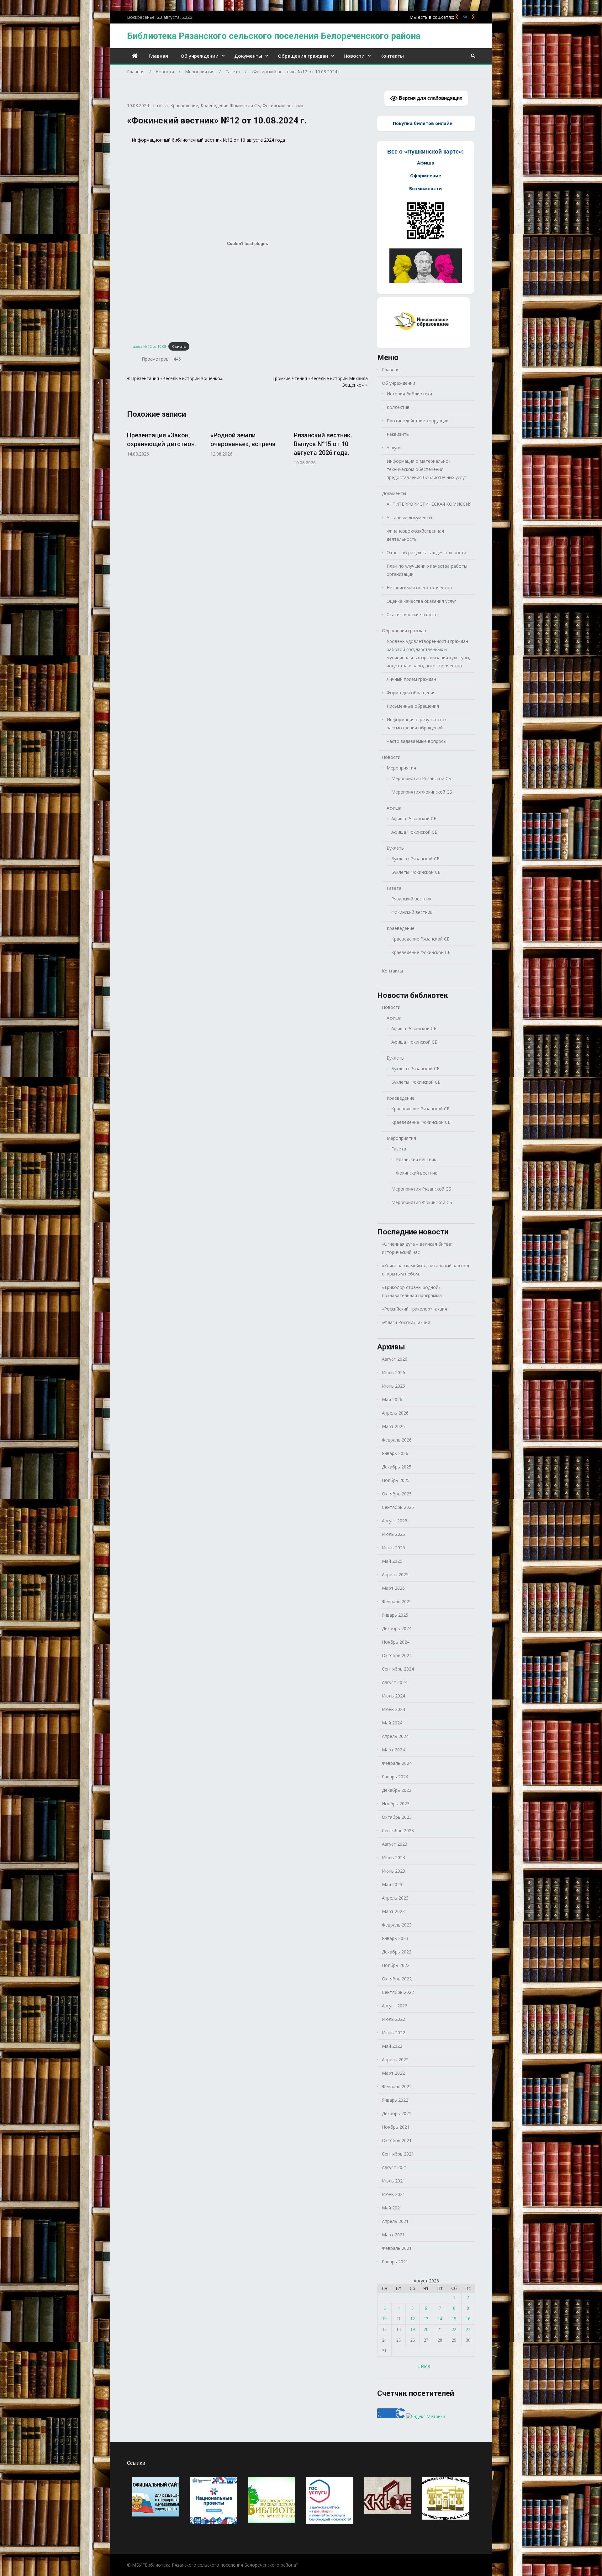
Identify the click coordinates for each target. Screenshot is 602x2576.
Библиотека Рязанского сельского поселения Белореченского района (274, 36)
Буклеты (396, 848)
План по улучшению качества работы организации (427, 570)
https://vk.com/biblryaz (465, 17)
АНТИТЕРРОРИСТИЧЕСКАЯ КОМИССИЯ (429, 504)
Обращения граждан (303, 56)
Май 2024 (392, 1723)
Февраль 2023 (397, 1925)
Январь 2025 (395, 1615)
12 (413, 2319)
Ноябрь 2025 (396, 1480)
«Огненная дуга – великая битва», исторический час (418, 1248)
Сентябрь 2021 (398, 2154)
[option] (164, 441)
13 (426, 2319)
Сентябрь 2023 (398, 1830)
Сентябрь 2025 (398, 1507)
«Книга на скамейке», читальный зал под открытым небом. (425, 1270)
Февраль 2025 (397, 1601)
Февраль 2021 (397, 2248)
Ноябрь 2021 (396, 2127)
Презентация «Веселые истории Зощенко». (177, 378)
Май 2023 (392, 1884)
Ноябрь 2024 (396, 1642)
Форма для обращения (411, 693)
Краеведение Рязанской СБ (420, 939)
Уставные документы (409, 517)
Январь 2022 (395, 2100)
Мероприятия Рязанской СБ (421, 778)
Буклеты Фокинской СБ (416, 872)
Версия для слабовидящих (430, 98)
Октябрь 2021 (397, 2140)
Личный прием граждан (411, 679)
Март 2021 (393, 2235)
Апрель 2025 (395, 1575)
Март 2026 (393, 1426)
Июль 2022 (393, 2019)
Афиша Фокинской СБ (414, 832)
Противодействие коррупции (418, 421)
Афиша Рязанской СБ (414, 819)
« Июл (424, 2366)
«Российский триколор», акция (415, 1309)
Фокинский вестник (283, 105)
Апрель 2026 (395, 1413)
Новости (354, 56)
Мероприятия (401, 768)
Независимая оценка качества (419, 588)
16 (468, 2319)
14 (440, 2319)
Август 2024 (395, 1682)
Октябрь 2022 (397, 1979)
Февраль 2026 (397, 1440)
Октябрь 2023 (397, 1817)
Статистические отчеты (412, 615)
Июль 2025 (393, 1534)
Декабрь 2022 (397, 1952)
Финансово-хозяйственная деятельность (415, 535)
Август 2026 (395, 1359)
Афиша (394, 808)
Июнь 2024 (393, 1709)
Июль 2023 (393, 1857)
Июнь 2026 (393, 1386)
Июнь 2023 (393, 1871)
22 (454, 2330)
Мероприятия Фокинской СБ (422, 792)
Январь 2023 (395, 1938)
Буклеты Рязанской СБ (415, 859)
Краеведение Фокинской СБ (230, 105)
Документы (248, 56)
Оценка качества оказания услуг (421, 601)
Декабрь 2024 (397, 1628)
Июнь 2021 (393, 2194)
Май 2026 (392, 1399)
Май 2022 (392, 2046)
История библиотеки (409, 394)
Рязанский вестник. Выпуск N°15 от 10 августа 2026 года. (323, 444)
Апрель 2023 (395, 1898)
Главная (158, 56)
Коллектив (398, 407)
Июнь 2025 (393, 1548)
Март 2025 (393, 1588)
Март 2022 (393, 2073)
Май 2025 (392, 1561)
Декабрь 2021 (397, 2113)
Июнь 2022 (393, 2033)
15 (454, 2319)
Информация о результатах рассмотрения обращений (417, 724)
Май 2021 (392, 2208)
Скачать (179, 346)
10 (384, 2319)
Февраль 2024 (397, 1763)
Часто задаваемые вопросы (417, 741)
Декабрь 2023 (397, 1790)
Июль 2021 (393, 2181)
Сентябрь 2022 (398, 1992)
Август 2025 (395, 1521)
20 (426, 2330)
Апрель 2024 (395, 1736)
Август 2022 (395, 2006)
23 (468, 2330)
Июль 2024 (393, 1696)
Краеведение (184, 105)
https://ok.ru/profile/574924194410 (473, 17)
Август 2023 (395, 1844)
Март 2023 (393, 1911)
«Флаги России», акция (406, 1322)
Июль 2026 (393, 1372)
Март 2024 (393, 1750)
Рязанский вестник (411, 899)
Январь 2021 (395, 2262)
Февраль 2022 (397, 2086)
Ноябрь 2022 (396, 1965)
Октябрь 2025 (397, 1494)
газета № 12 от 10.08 (149, 346)
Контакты (392, 56)
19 (413, 2330)
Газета (160, 105)
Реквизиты (398, 434)
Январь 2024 (395, 1777)
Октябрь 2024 (397, 1655)
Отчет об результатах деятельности (426, 553)
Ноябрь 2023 (396, 1804)
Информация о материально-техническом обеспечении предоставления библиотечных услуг (427, 469)
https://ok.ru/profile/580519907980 (457, 17)
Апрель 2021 (395, 2221)
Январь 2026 (395, 1453)
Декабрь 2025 (397, 1467)
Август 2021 (395, 2167)
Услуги (394, 448)
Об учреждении (200, 56)
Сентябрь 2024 (398, 1669)
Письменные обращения (413, 706)
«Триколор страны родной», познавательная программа (412, 1291)
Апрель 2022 (395, 2060)
